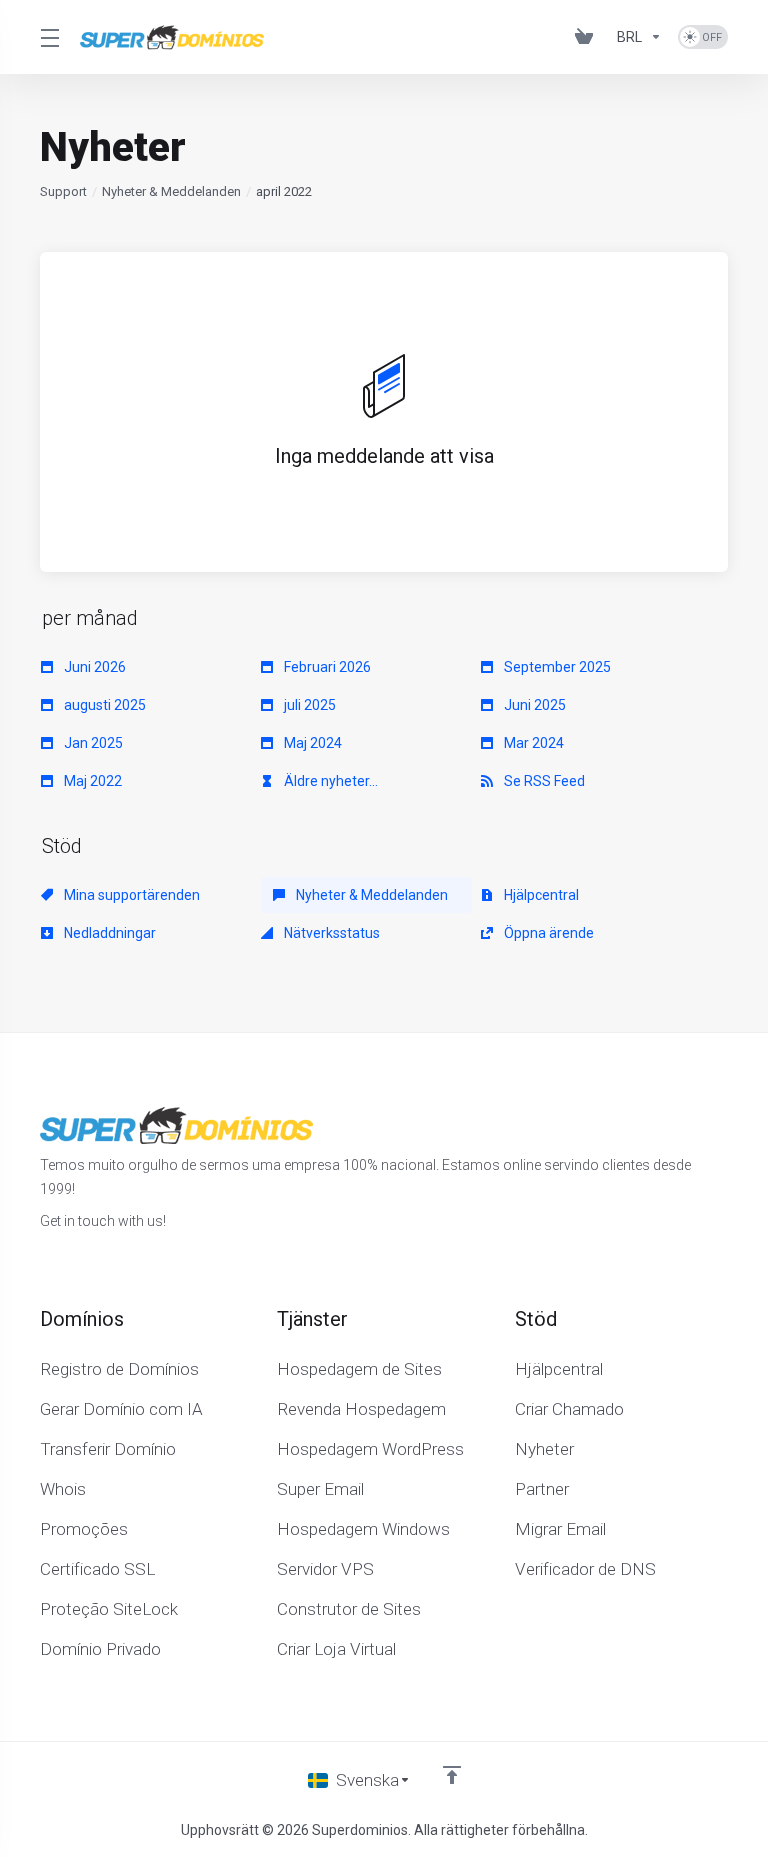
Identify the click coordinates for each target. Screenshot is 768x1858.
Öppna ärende (547, 933)
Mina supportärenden (130, 895)
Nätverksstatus (330, 933)
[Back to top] (452, 1775)
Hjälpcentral (540, 895)
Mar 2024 (532, 743)
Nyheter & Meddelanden (171, 191)
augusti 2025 (103, 705)
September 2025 (556, 667)
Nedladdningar (108, 933)
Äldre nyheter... (329, 781)
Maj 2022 (91, 781)
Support (63, 191)
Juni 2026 (93, 667)
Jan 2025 (92, 743)
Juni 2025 (533, 705)
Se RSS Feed (543, 781)
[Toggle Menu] (48, 37)
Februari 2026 (326, 667)
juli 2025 (308, 705)
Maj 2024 (311, 743)
